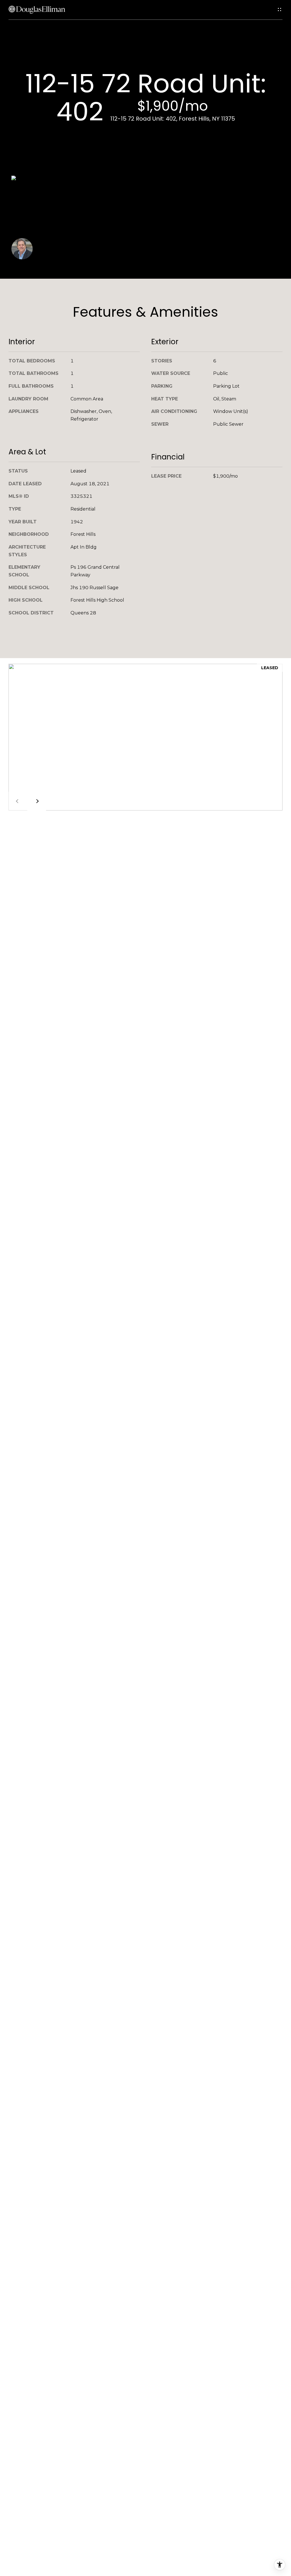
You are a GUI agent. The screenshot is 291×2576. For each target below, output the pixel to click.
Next (37, 801)
